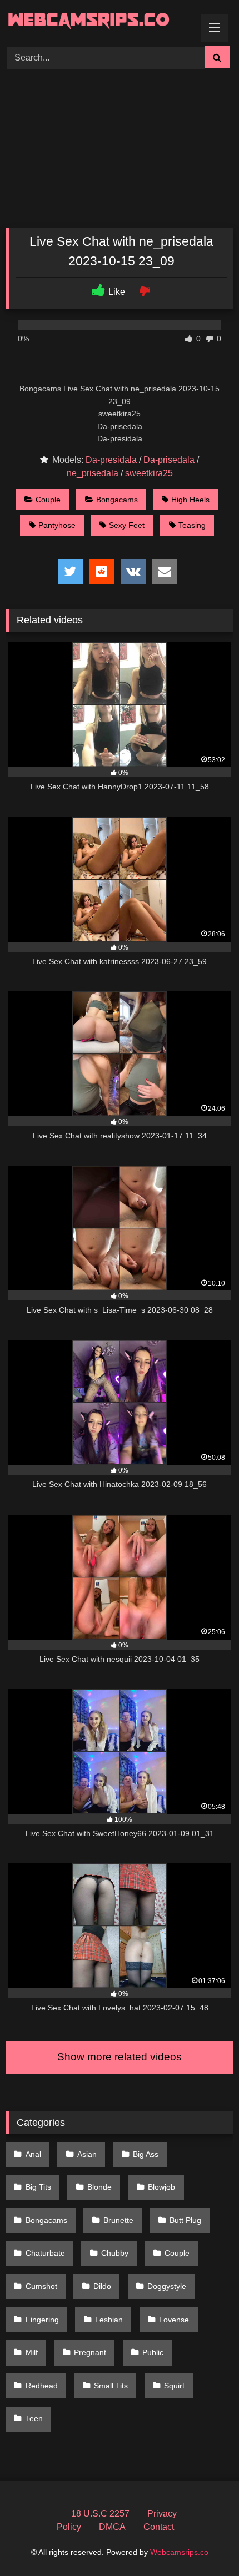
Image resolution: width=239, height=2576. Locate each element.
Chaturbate (45, 2253)
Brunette (118, 2220)
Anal (33, 2154)
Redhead (42, 2386)
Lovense (174, 2320)
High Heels (190, 500)
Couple (48, 500)
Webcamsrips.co (179, 2552)
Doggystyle (167, 2286)
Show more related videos (120, 2057)
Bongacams (117, 500)
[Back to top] (205, 2543)
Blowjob (161, 2187)
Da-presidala (111, 460)
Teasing (192, 525)
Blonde (99, 2187)
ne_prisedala (93, 473)
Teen (34, 2418)
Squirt (174, 2386)
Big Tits (38, 2187)
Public (153, 2352)
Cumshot (41, 2286)
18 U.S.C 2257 (100, 2514)
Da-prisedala (169, 460)
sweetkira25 (149, 473)
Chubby (115, 2253)
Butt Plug (185, 2220)
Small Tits (111, 2386)
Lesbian (109, 2320)
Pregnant (90, 2352)
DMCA (112, 2527)
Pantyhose (57, 525)
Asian (87, 2154)
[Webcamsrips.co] (98, 21)
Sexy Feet (127, 525)
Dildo (102, 2286)
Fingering (42, 2320)
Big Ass (146, 2154)
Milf (32, 2352)
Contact (159, 2527)
